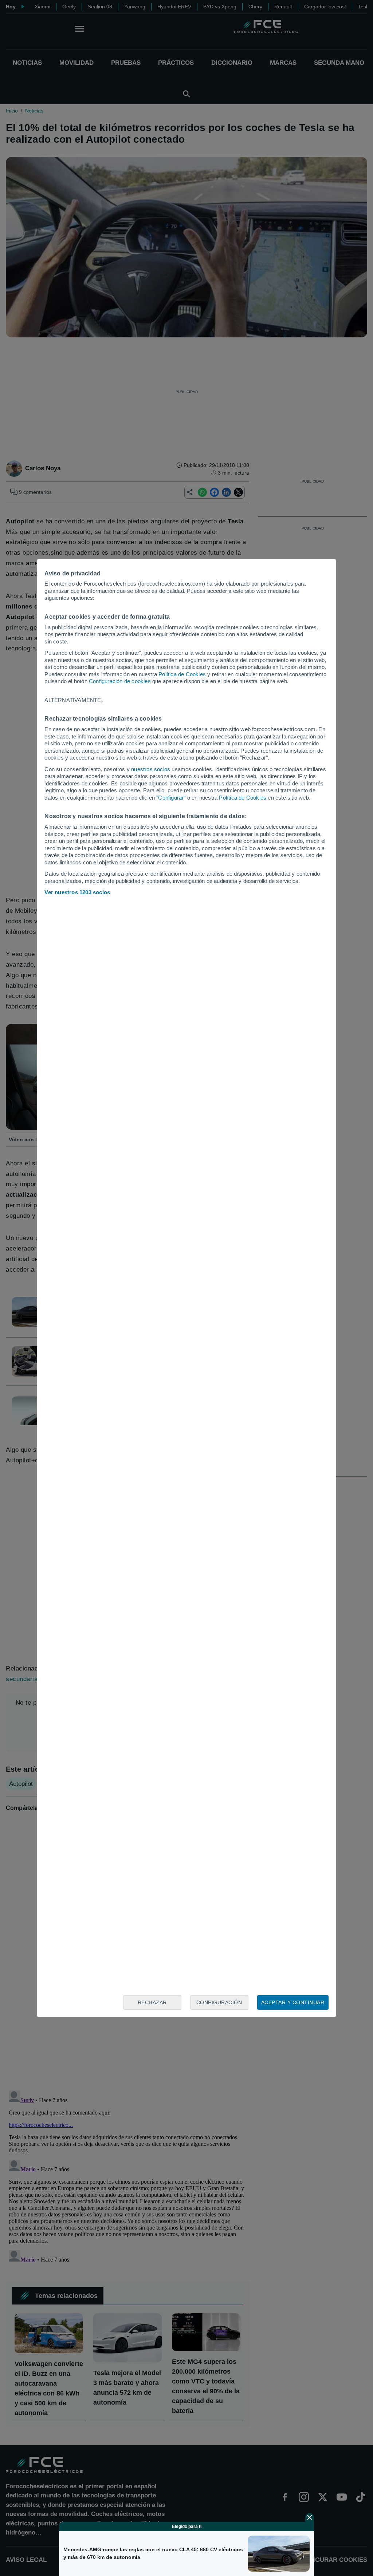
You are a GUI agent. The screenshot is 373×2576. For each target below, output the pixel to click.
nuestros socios (151, 769)
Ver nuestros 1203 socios (77, 892)
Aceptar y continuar (293, 2002)
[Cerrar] (310, 2517)
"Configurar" (171, 798)
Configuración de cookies (120, 681)
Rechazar (152, 2002)
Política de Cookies (182, 674)
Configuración (219, 2002)
